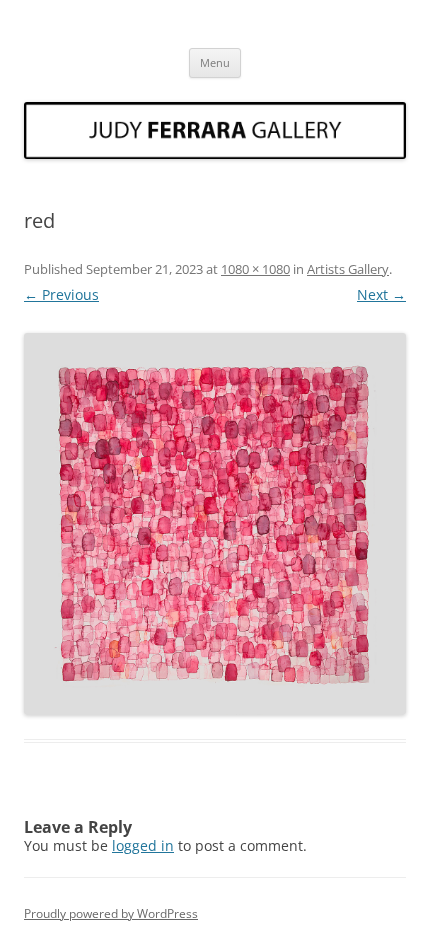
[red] (215, 524)
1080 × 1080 (255, 269)
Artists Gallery (348, 269)
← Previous (61, 294)
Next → (381, 294)
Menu (215, 62)
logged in (143, 845)
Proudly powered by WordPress (111, 913)
